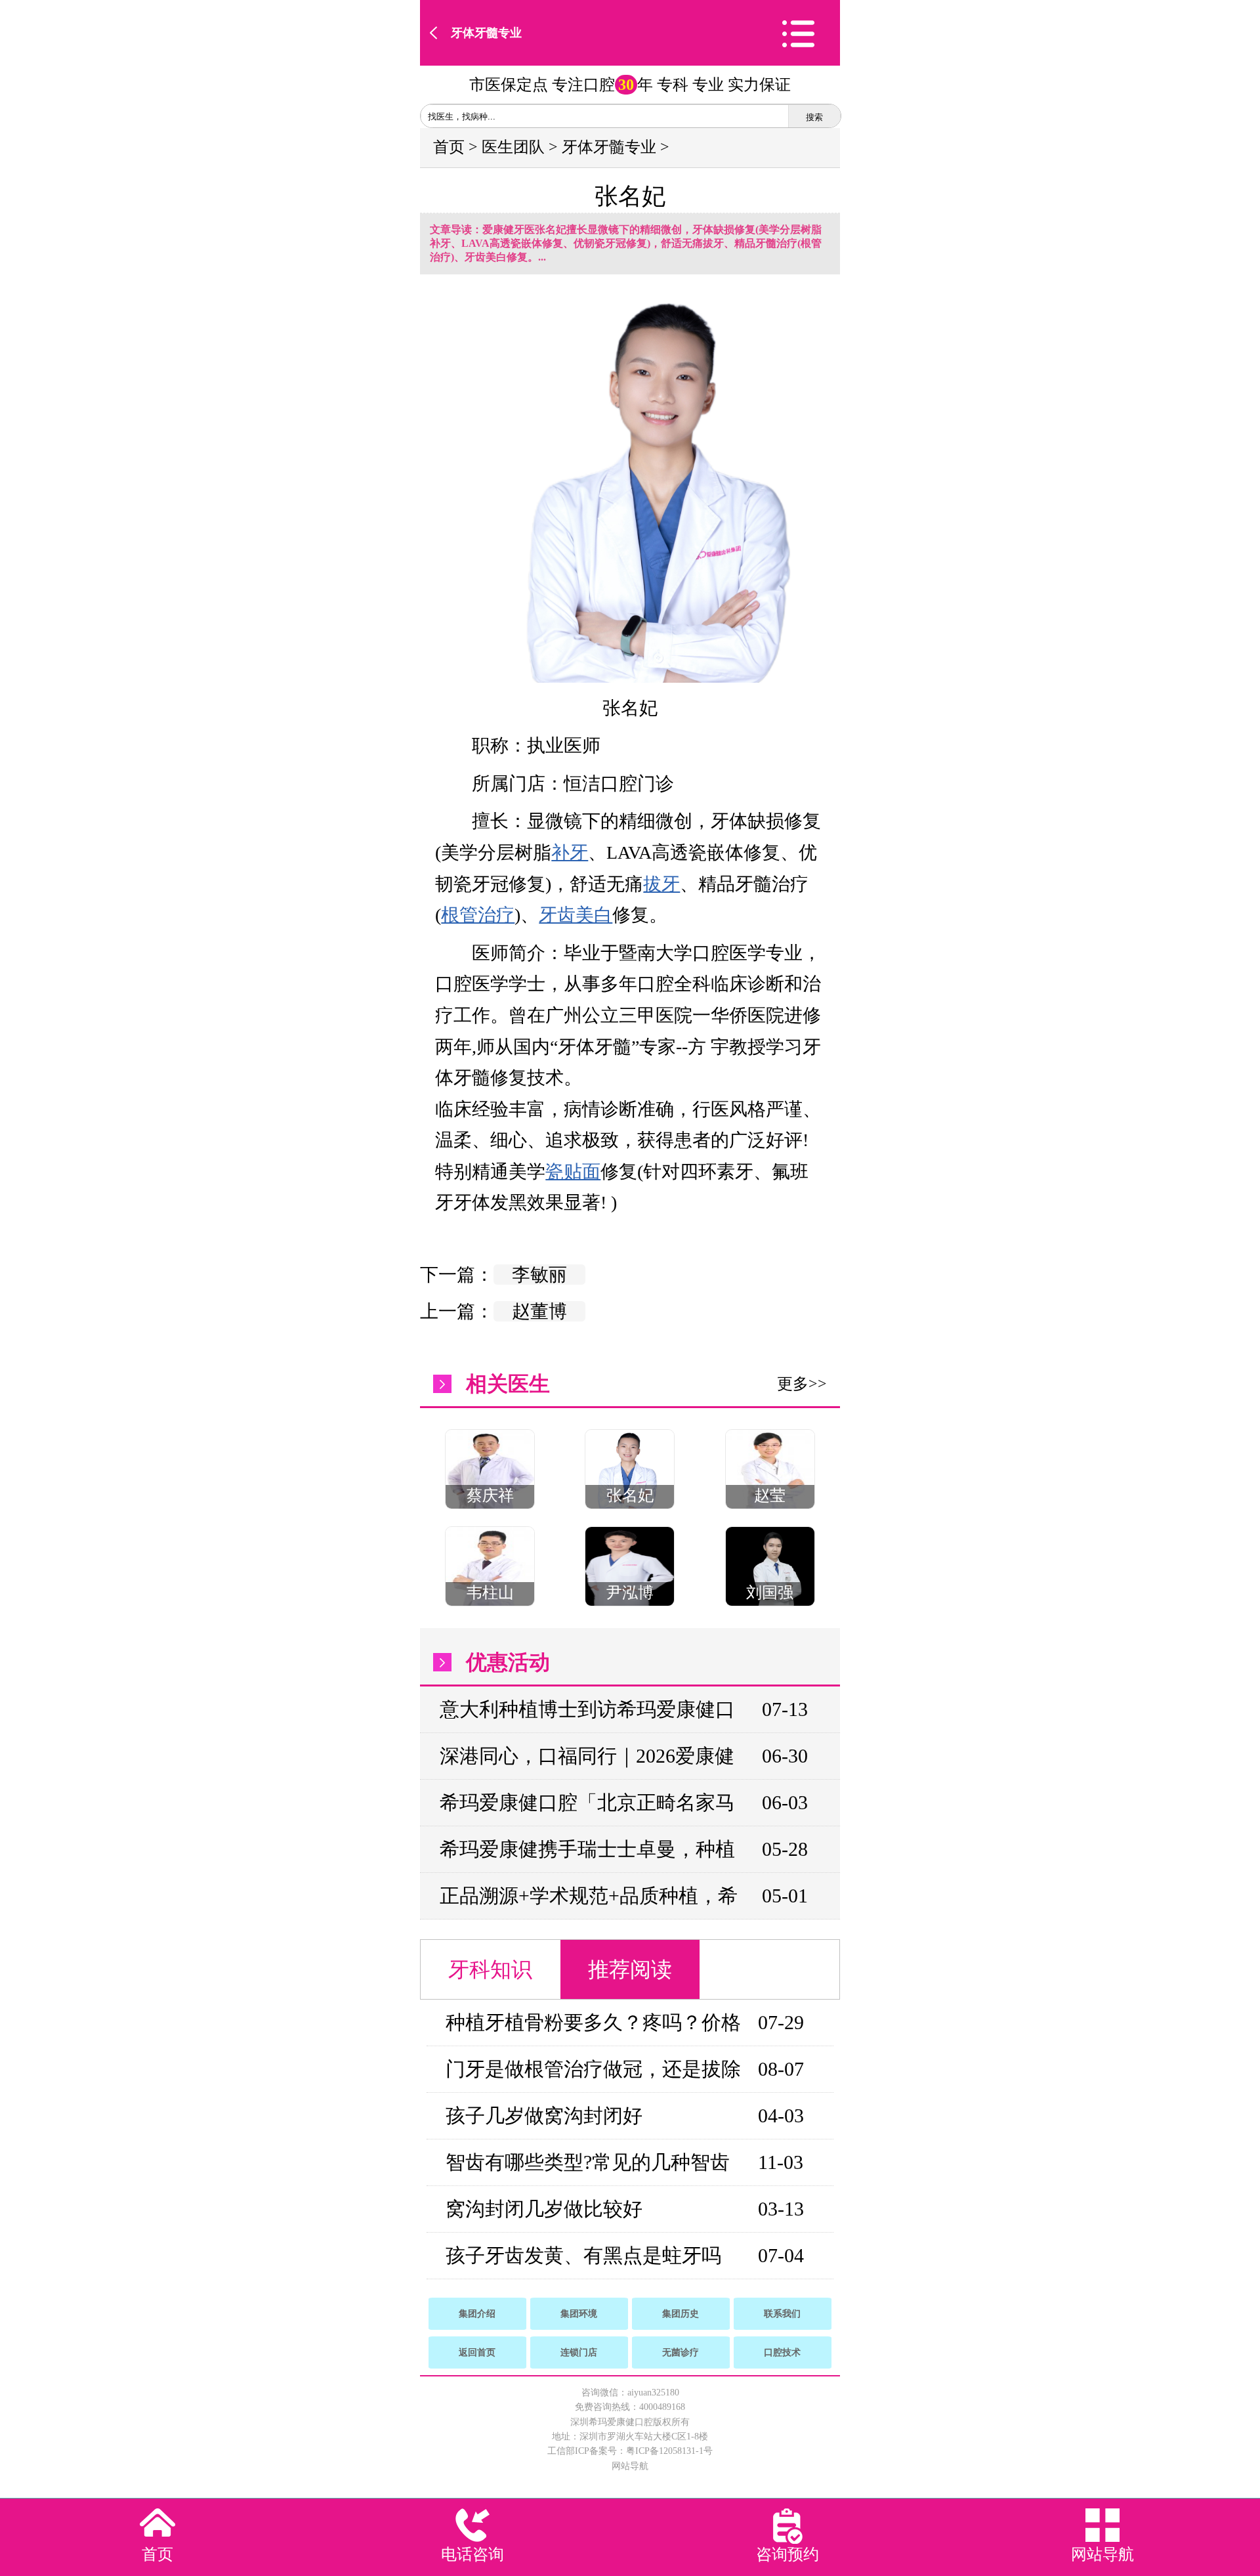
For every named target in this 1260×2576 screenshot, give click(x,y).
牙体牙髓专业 (486, 33)
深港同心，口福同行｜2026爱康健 (587, 1756)
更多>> (802, 1384)
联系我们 (782, 2314)
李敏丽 (539, 1275)
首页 (449, 147)
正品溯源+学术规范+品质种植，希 (589, 1896)
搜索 (814, 117)
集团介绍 (477, 2314)
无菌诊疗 (681, 2352)
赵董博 (539, 1311)
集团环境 (579, 2314)
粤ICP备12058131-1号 (669, 2451)
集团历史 (681, 2314)
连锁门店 (579, 2352)
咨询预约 (787, 2554)
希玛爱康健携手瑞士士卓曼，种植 (587, 1849)
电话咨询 (472, 2554)
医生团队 (513, 147)
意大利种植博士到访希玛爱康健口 (587, 1709)
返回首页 (477, 2352)
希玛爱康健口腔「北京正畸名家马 (587, 1802)
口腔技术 (782, 2352)
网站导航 (630, 2466)
